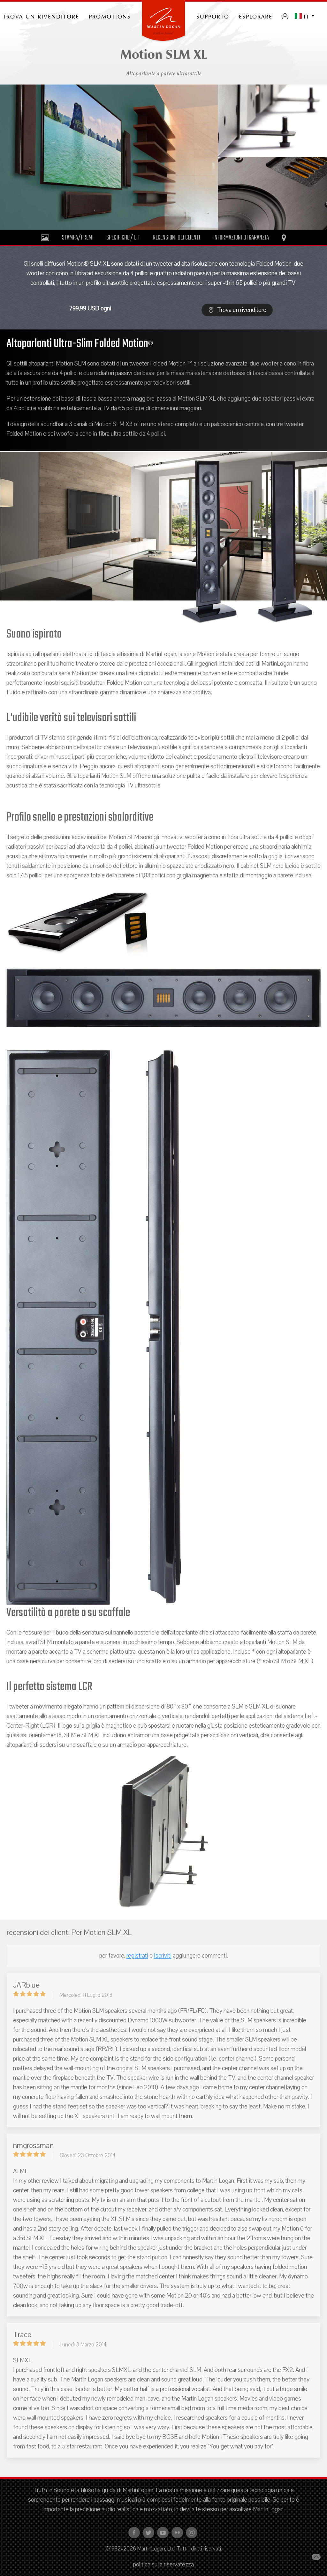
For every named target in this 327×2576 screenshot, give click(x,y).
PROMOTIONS (110, 16)
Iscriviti (163, 1956)
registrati (137, 1956)
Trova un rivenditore (241, 310)
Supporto (213, 16)
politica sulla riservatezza (163, 2565)
